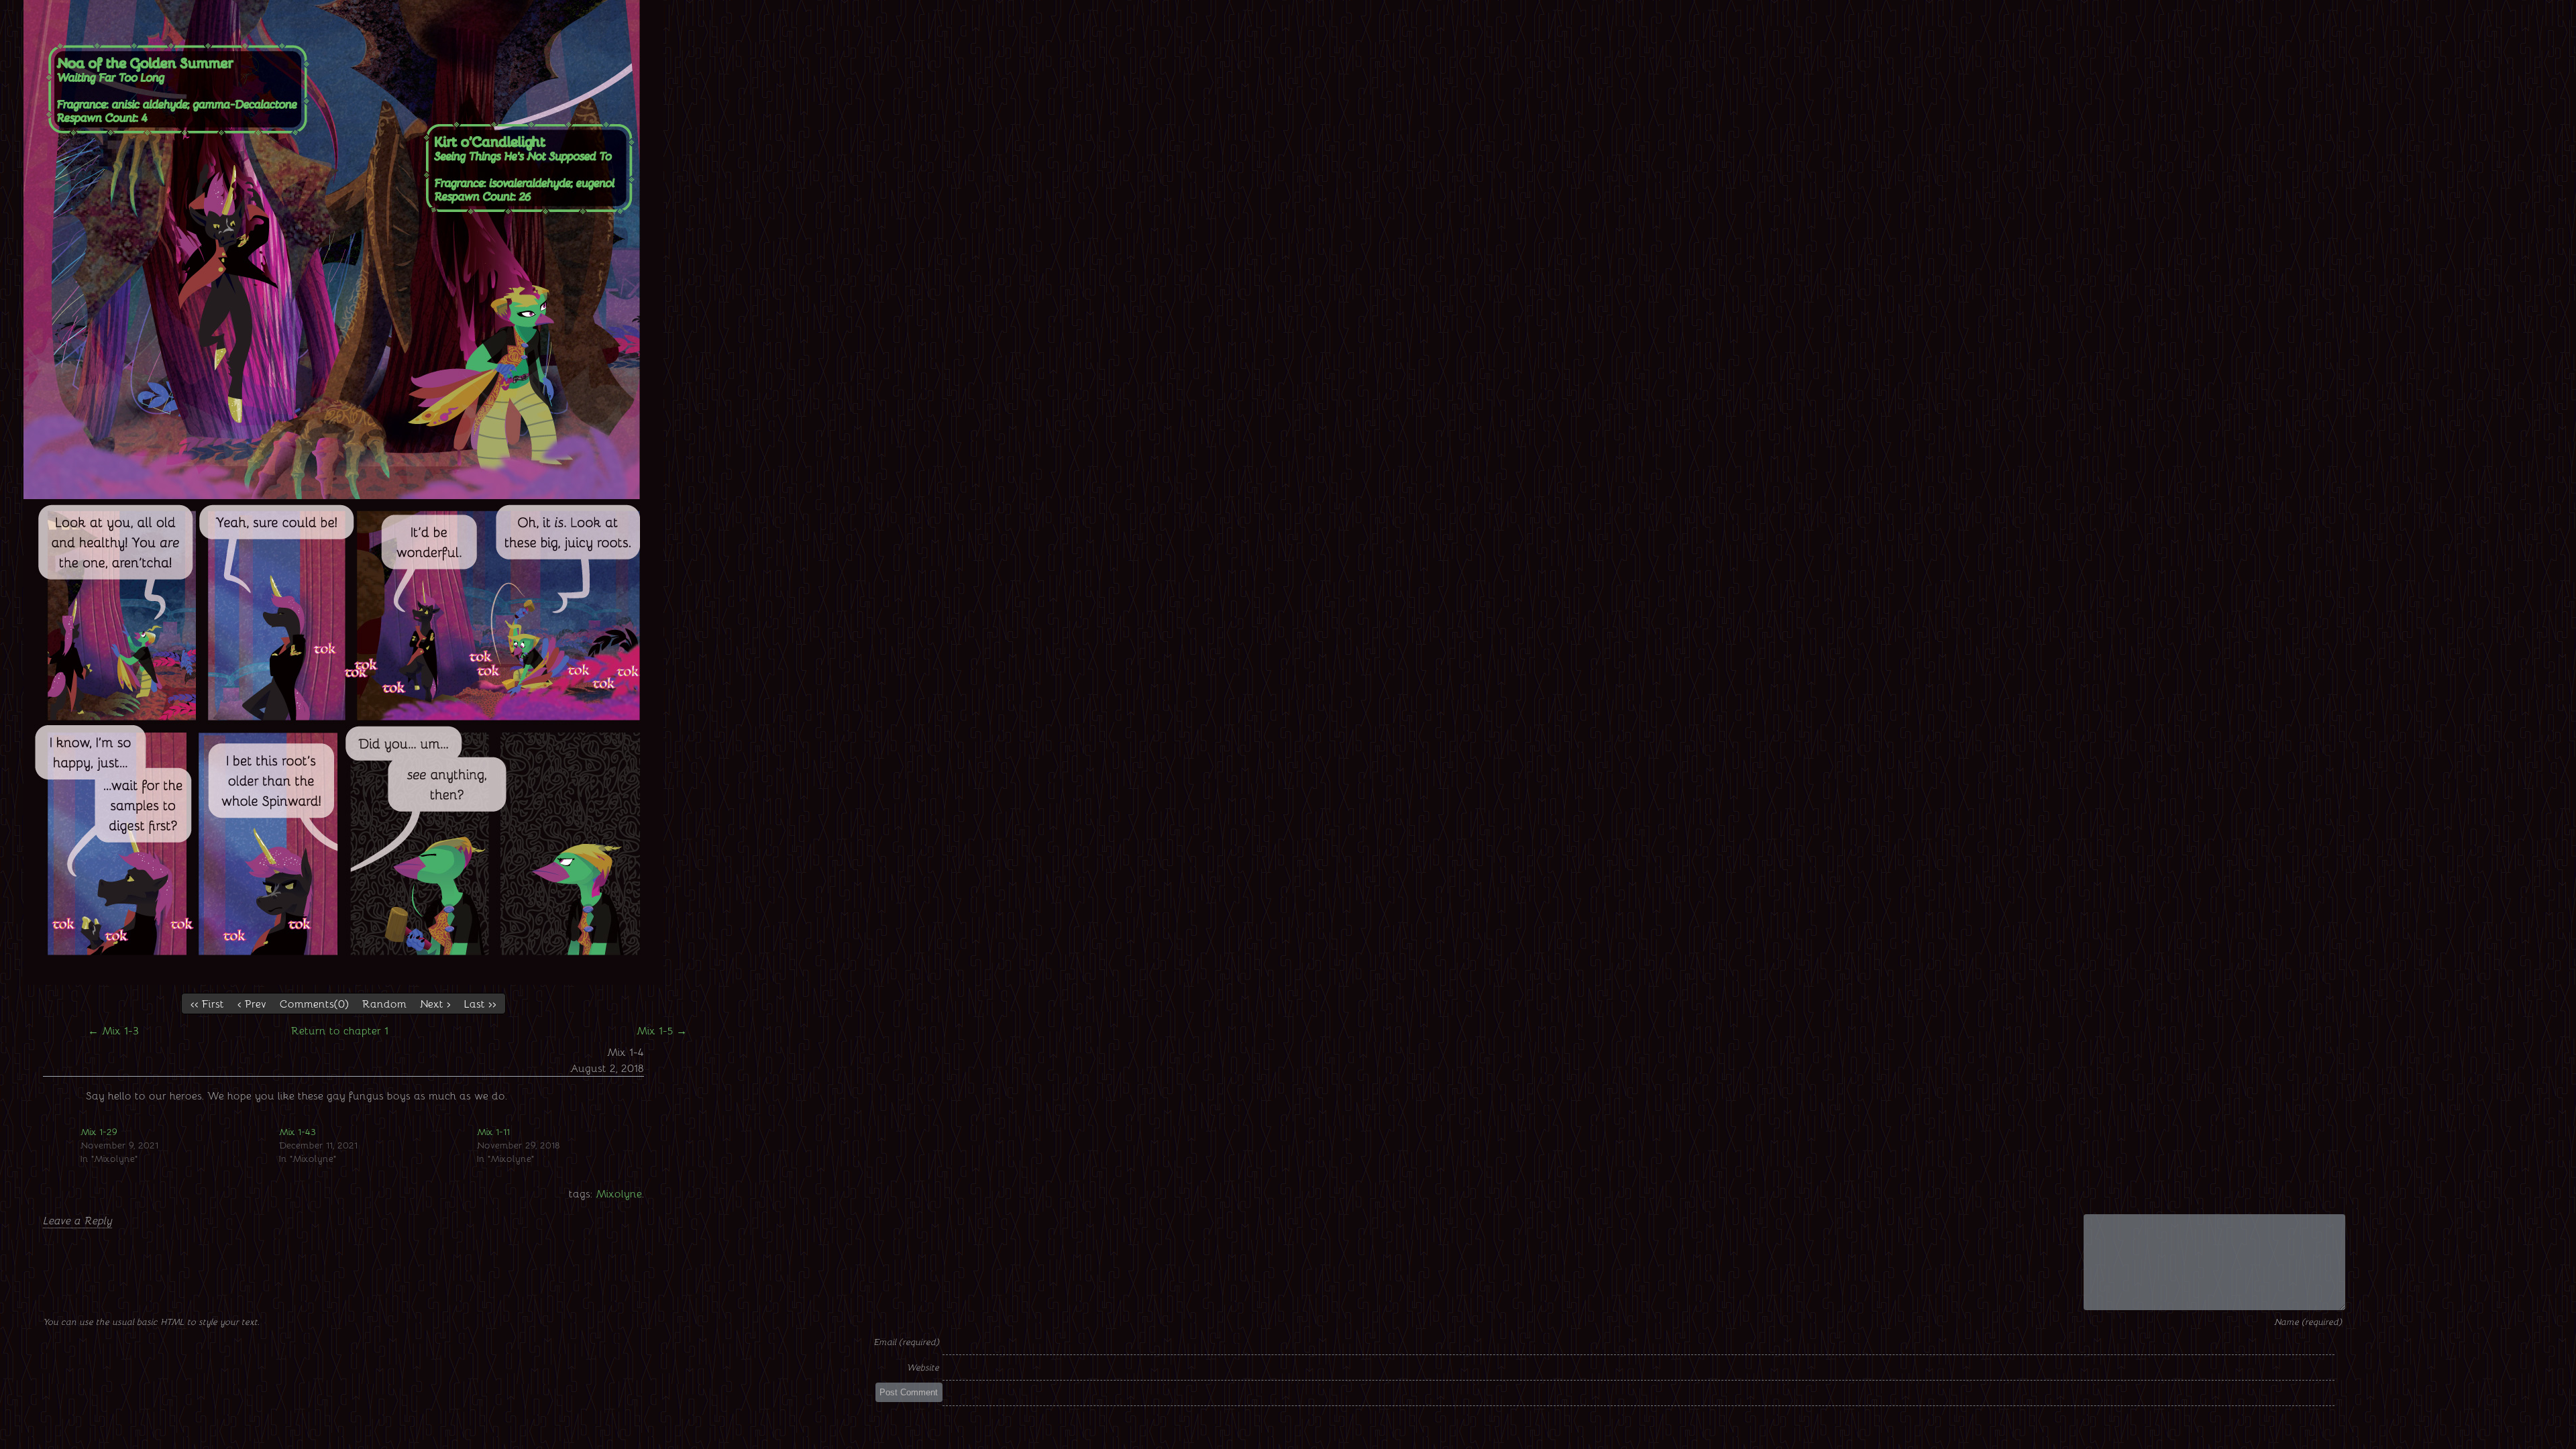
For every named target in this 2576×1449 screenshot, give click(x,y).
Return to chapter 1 (340, 1030)
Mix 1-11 (493, 1131)
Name (2288, 1321)
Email (886, 1341)
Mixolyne (619, 1193)
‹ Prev (252, 1003)
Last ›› (480, 1003)
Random (384, 1003)
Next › (435, 1003)
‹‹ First (207, 1003)
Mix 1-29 (99, 1131)
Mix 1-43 (298, 1131)
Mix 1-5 (662, 1030)
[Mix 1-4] (343, 980)
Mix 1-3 (113, 1030)
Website (923, 1367)
